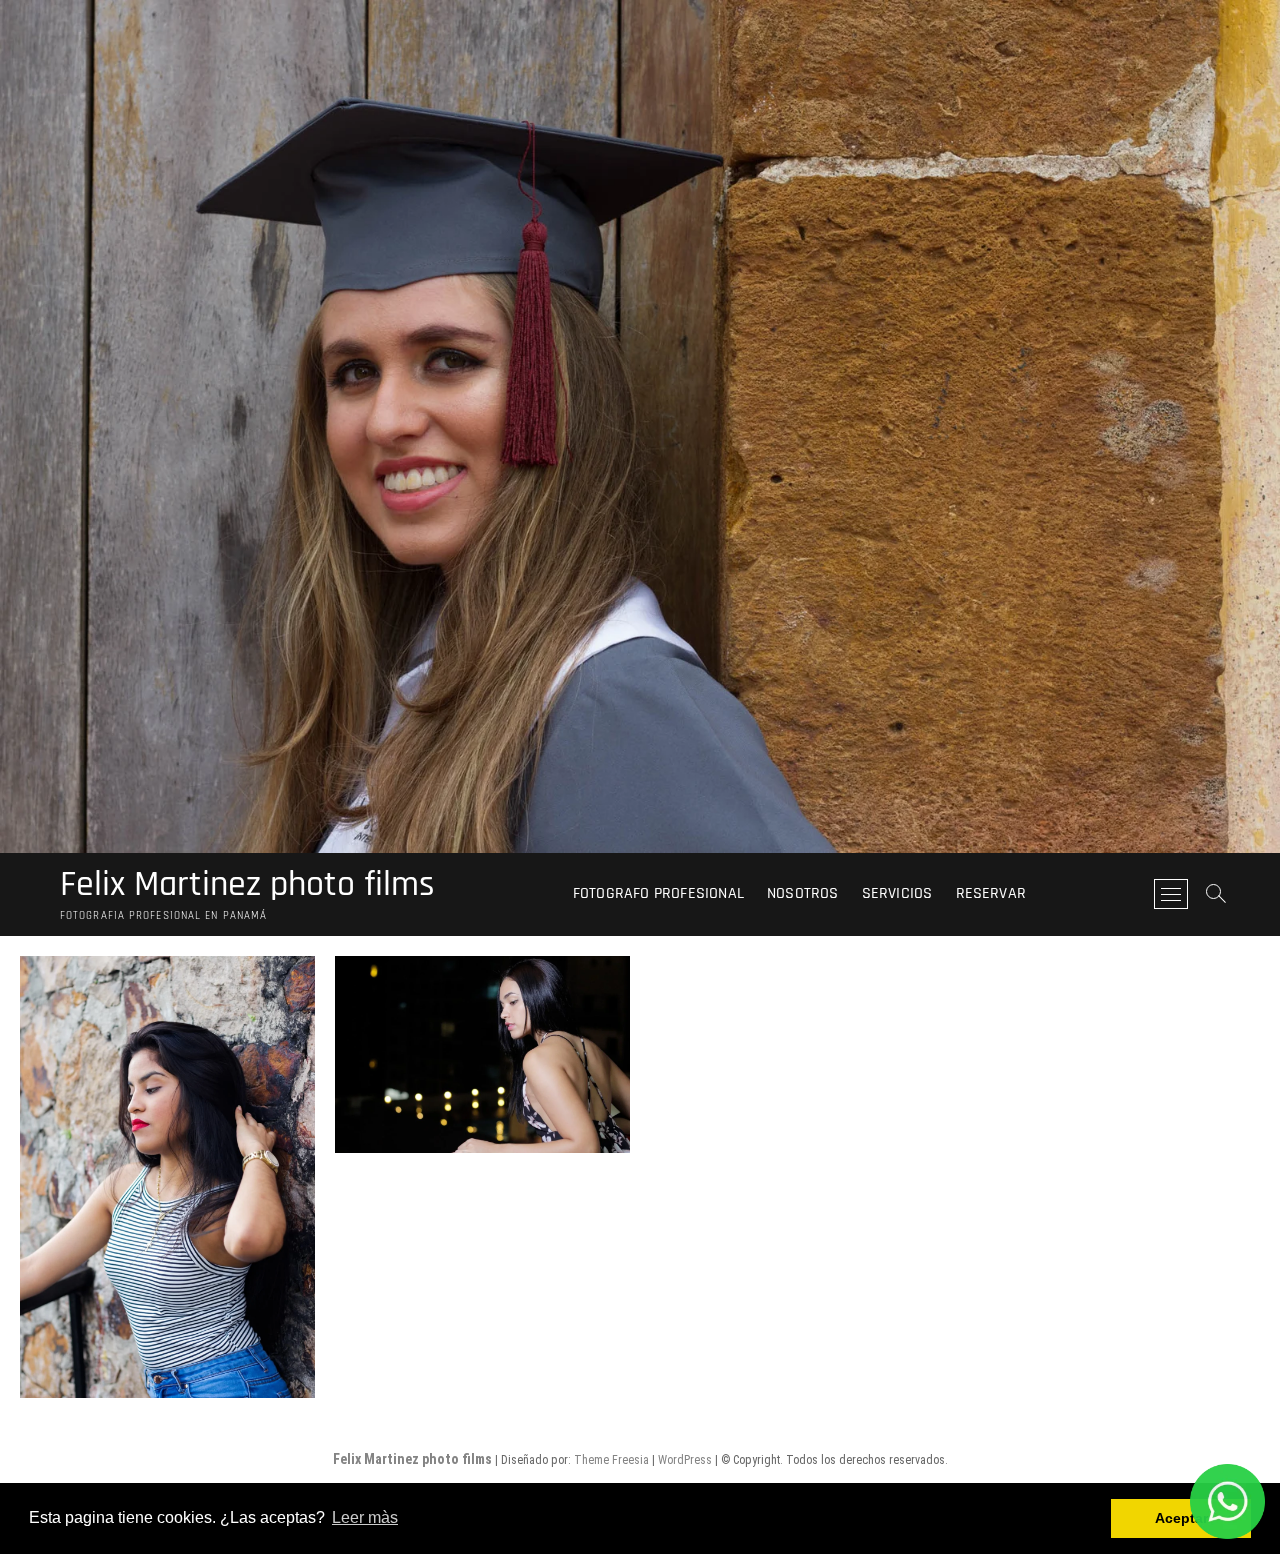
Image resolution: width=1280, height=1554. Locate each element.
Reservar (991, 893)
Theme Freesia (611, 1460)
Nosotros (803, 893)
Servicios (897, 893)
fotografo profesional (658, 893)
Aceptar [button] (1181, 1518)
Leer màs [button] (365, 1517)
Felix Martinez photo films (247, 885)
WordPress (685, 1460)
